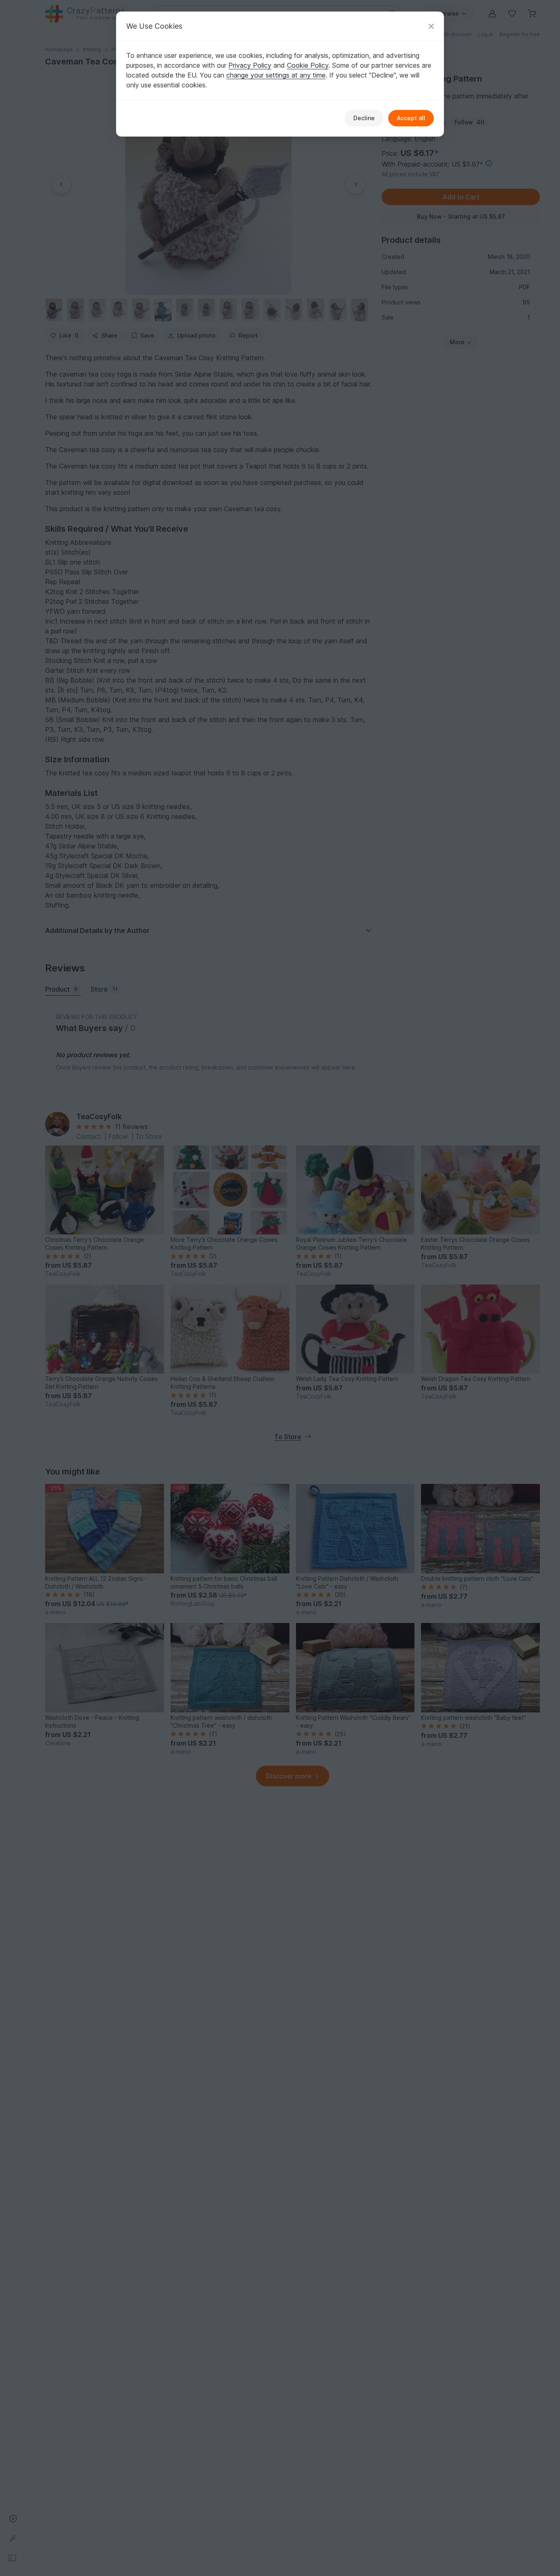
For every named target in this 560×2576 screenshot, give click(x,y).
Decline (364, 118)
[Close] (431, 26)
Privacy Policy (250, 65)
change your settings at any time (276, 75)
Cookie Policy (308, 65)
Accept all (411, 118)
